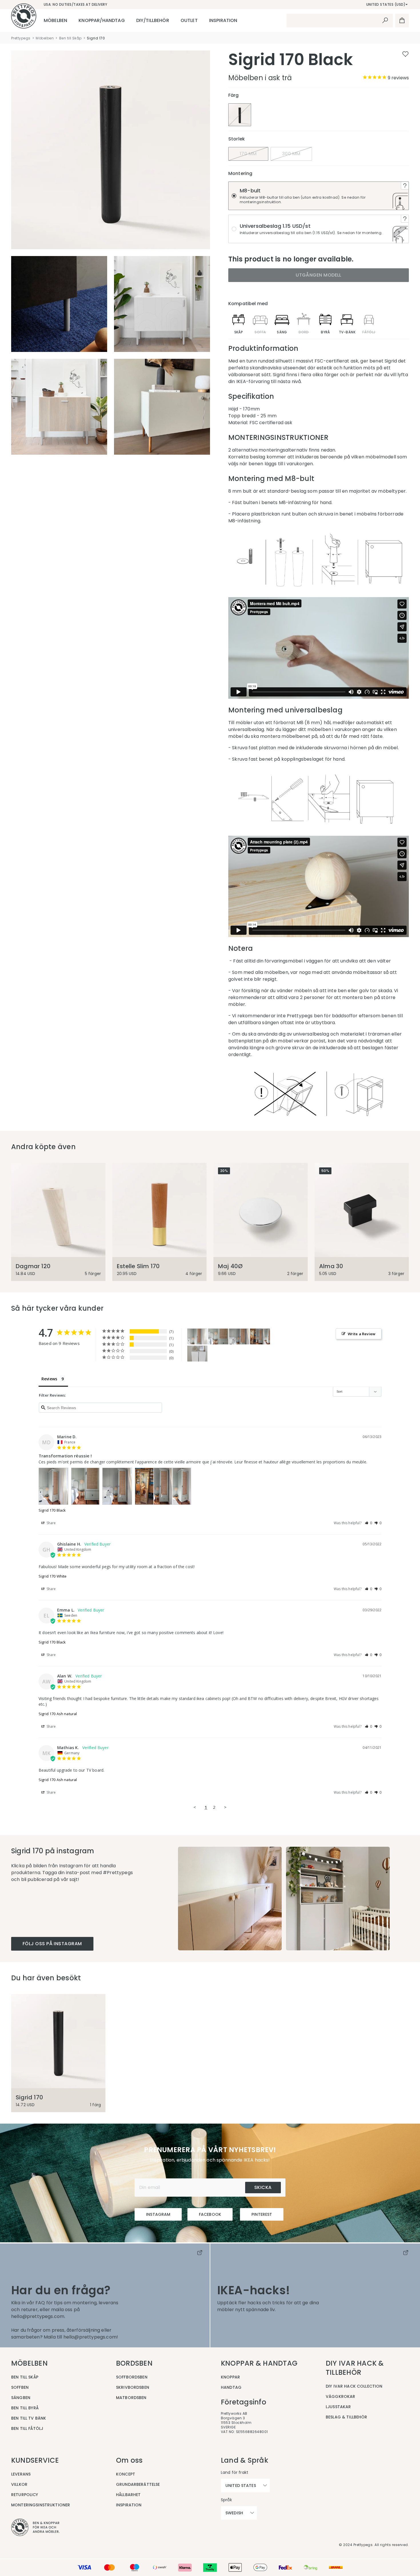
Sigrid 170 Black (52, 1510)
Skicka (263, 2187)
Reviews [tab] (49, 1379)
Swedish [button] (234, 2513)
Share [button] (51, 1523)
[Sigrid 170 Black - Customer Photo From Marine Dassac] (197, 1337)
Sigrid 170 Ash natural (58, 1714)
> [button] (225, 1807)
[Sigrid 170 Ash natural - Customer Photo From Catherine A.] (197, 1354)
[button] (369, 1523)
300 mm (291, 154)
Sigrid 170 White (53, 1576)
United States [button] (241, 2486)
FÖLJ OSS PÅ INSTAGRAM (52, 1944)
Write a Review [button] (362, 1334)
